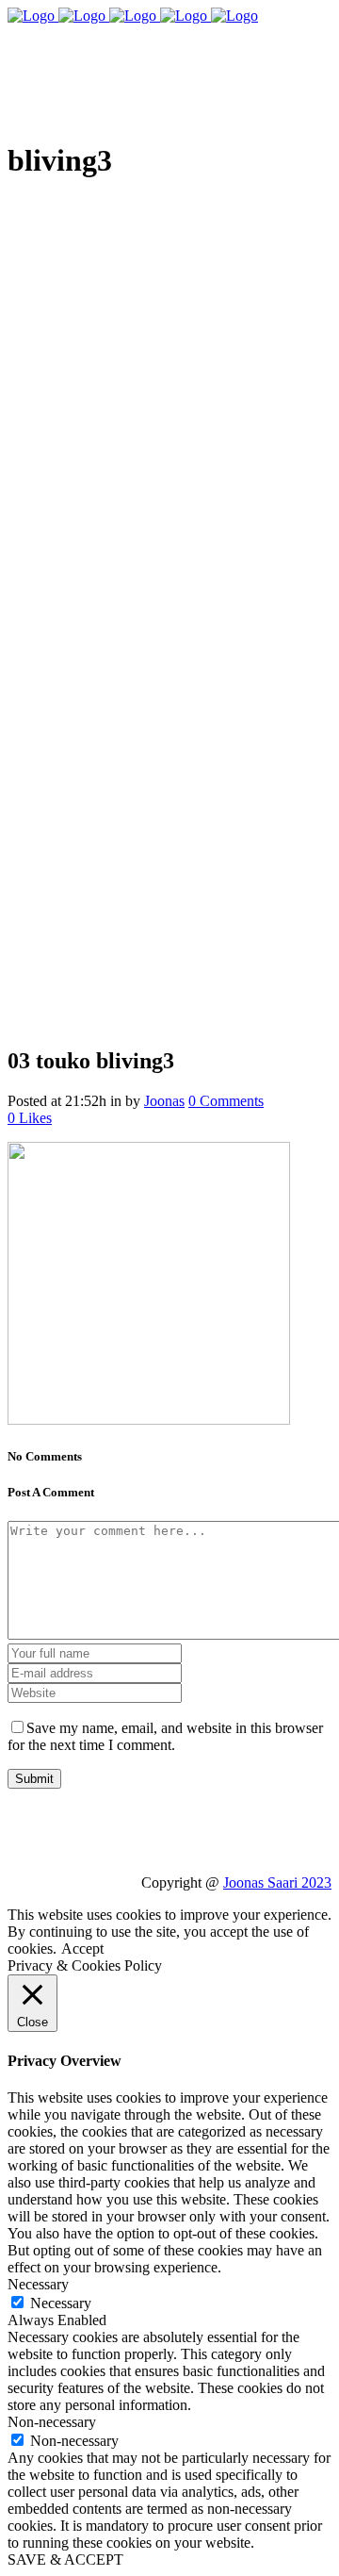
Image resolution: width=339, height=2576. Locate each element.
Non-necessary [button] (52, 2422)
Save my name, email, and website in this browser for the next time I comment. (165, 1736)
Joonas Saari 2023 (277, 1882)
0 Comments (226, 1101)
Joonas (164, 1101)
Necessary (61, 2303)
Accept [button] (82, 1949)
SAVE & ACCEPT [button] (65, 2559)
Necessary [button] (38, 2284)
